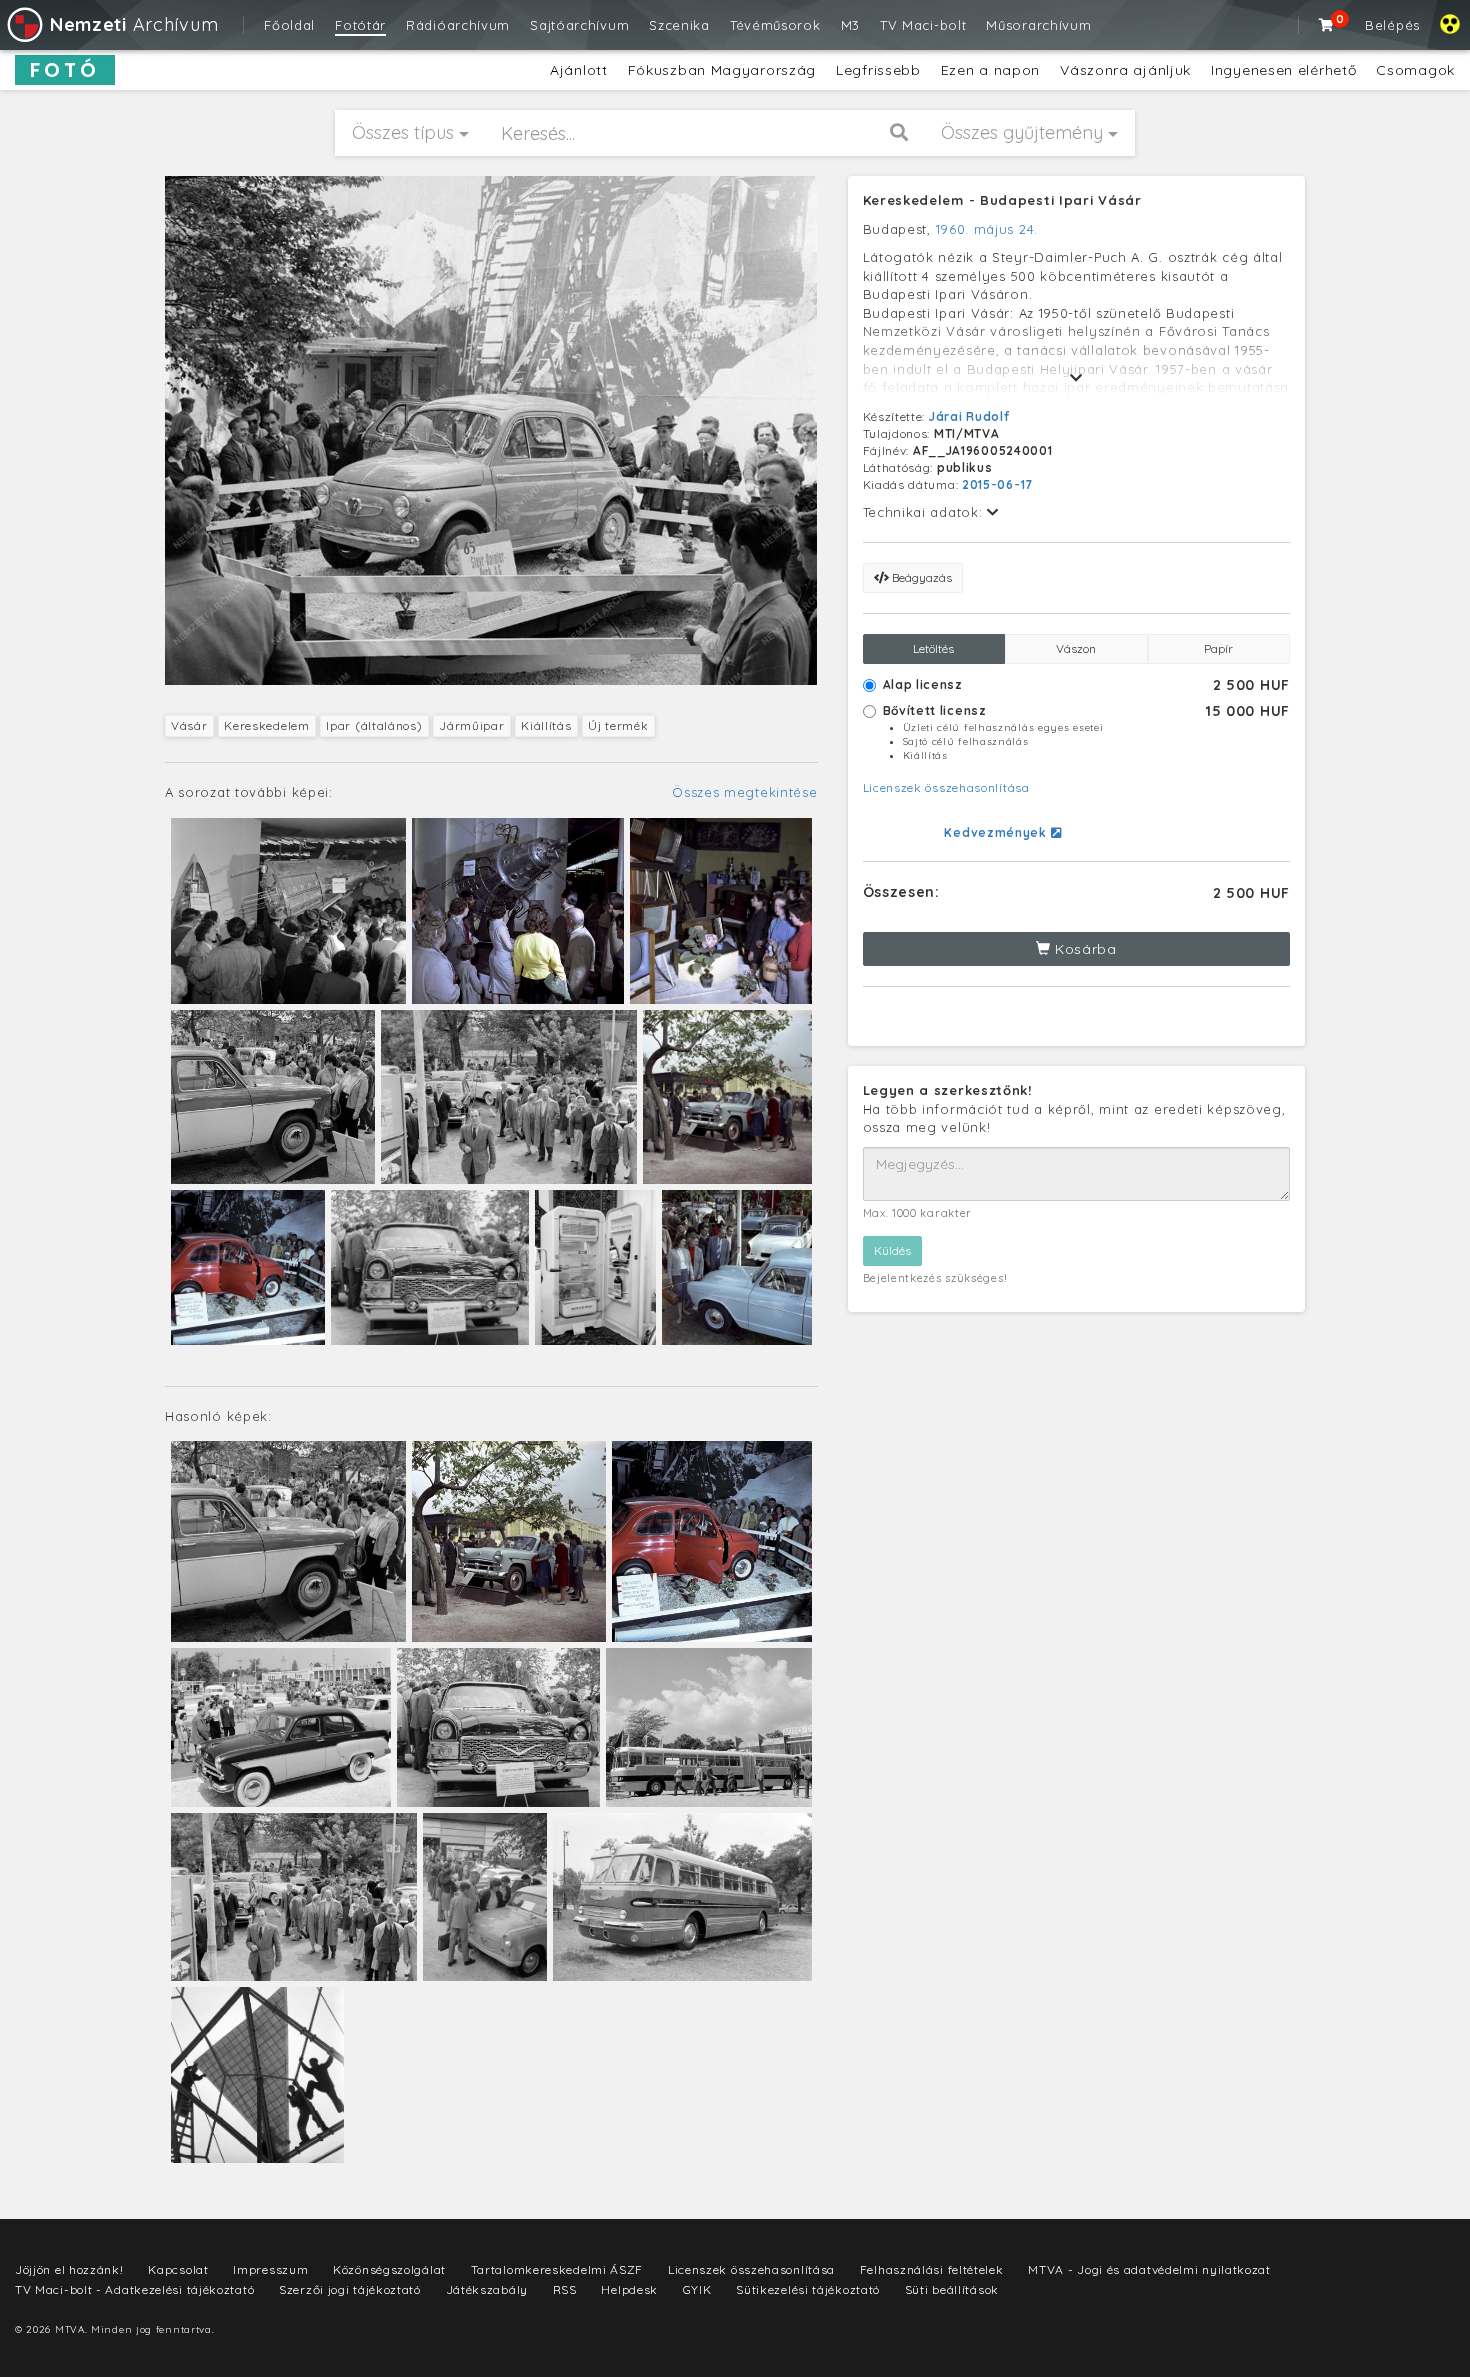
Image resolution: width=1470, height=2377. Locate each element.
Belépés (1392, 25)
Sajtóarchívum (579, 25)
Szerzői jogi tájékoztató (350, 2289)
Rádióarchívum (458, 25)
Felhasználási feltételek (932, 2269)
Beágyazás (920, 577)
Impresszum (270, 2269)
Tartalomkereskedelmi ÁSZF (557, 2269)
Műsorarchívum (1038, 25)
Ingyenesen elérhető (1283, 70)
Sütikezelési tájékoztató (808, 2289)
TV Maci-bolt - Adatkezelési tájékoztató (134, 2289)
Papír (1218, 648)
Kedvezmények (997, 832)
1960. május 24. (987, 229)
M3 (850, 25)
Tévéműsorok (775, 25)
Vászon (1076, 648)
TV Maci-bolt (923, 25)
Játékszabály (487, 2289)
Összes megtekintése (744, 792)
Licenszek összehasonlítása (946, 787)
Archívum (134, 24)
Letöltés (933, 648)
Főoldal (289, 25)
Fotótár (360, 25)
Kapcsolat (178, 2269)
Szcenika (679, 25)
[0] (1327, 25)
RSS (565, 2289)
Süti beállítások (952, 2289)
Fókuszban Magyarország (722, 70)
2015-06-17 (997, 484)
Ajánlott (579, 70)
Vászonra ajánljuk (1125, 70)
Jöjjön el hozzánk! (69, 2269)
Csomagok (1415, 70)
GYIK (697, 2289)
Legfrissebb (878, 70)
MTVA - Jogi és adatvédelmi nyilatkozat (1149, 2269)
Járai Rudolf (969, 416)
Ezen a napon (990, 70)
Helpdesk (629, 2289)
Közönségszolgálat (389, 2269)
